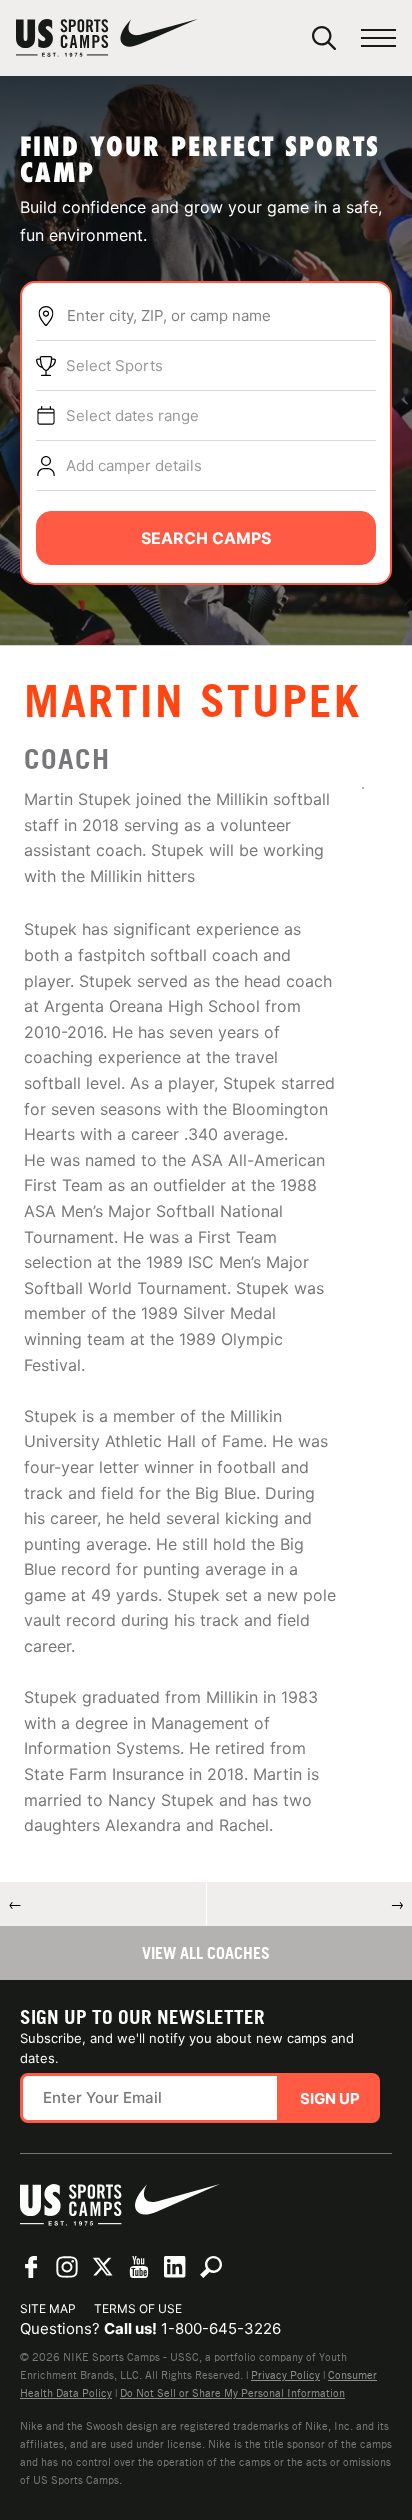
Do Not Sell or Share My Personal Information (232, 2393)
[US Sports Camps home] (107, 38)
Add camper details (134, 465)
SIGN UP (330, 2098)
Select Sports (114, 365)
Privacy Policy (285, 2375)
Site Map (48, 2308)
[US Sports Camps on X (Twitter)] (103, 2267)
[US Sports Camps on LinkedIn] (175, 2267)
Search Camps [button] (206, 538)
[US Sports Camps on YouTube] (139, 2267)
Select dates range (132, 415)
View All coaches (206, 1953)
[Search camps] (211, 2267)
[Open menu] (378, 38)
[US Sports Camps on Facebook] (31, 2267)
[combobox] (221, 316)
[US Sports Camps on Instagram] (67, 2267)
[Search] (324, 38)
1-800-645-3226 (221, 2328)
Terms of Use (138, 2308)
